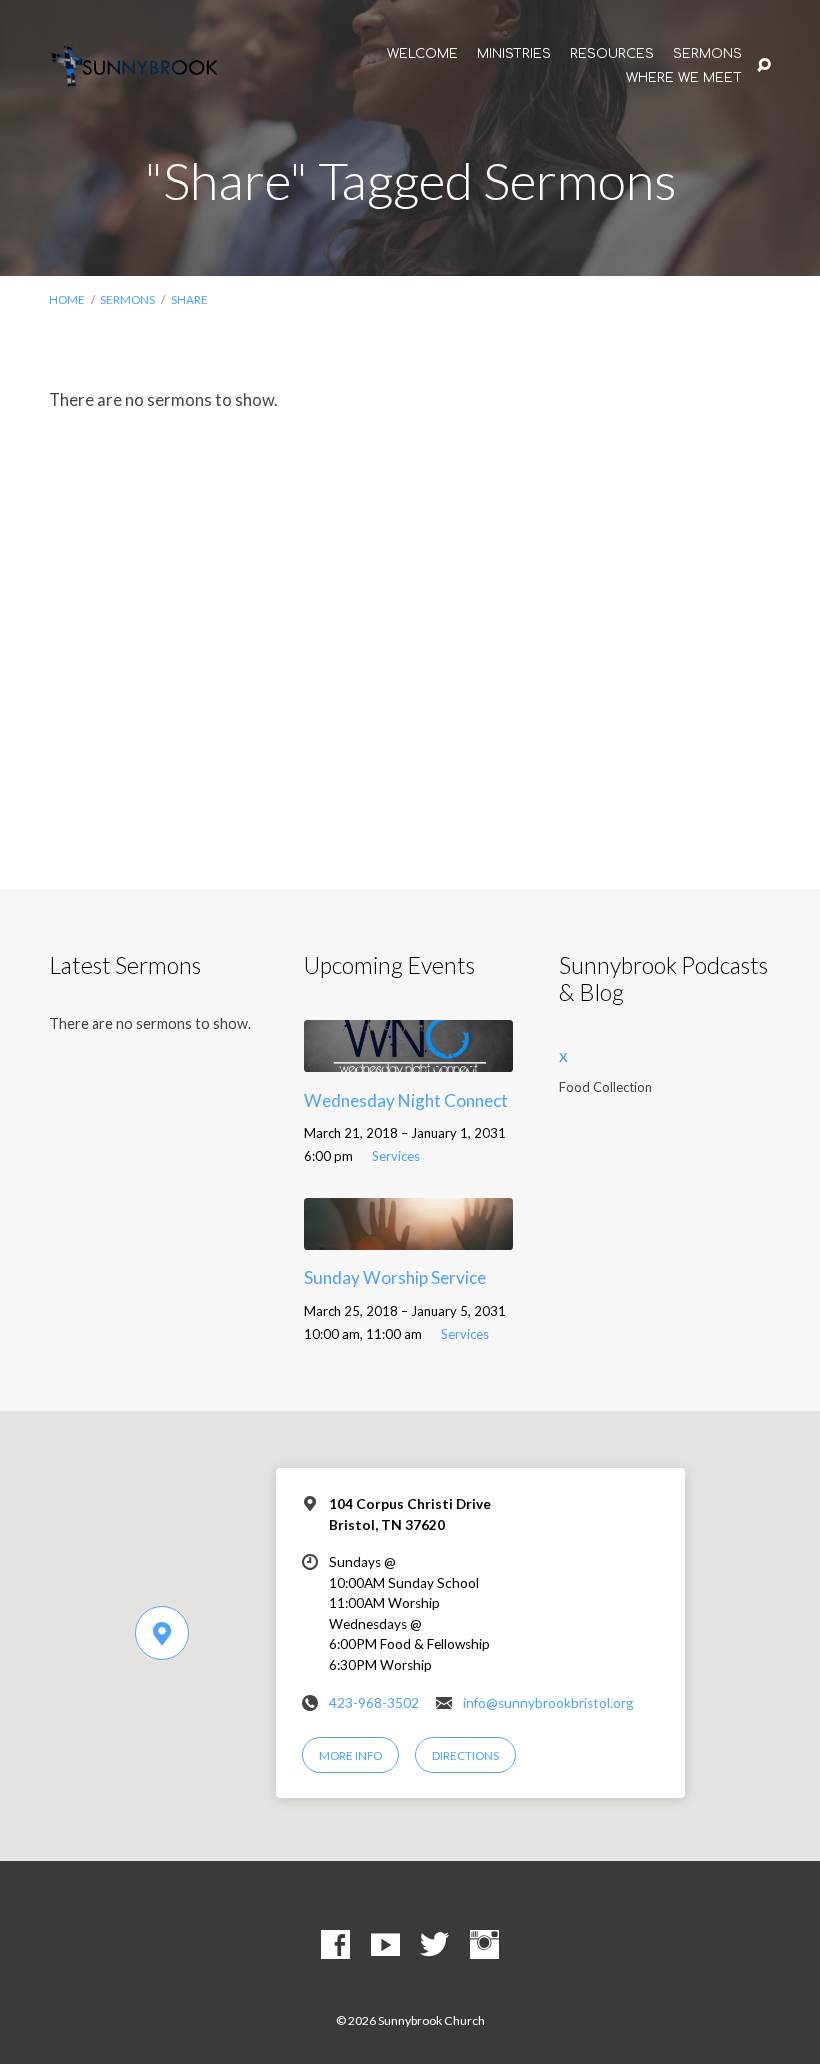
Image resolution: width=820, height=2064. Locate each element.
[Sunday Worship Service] (408, 1236)
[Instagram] (484, 1945)
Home (67, 299)
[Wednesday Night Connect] (408, 1058)
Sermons (707, 54)
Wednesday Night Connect (406, 1100)
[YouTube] (385, 1945)
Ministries (514, 54)
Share (189, 299)
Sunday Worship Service (395, 1277)
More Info (350, 1755)
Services (396, 1156)
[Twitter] (434, 1945)
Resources (612, 54)
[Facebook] (335, 1945)
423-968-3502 (374, 1703)
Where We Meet (684, 78)
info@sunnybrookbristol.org (548, 1703)
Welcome (422, 54)
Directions (465, 1755)
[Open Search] (764, 66)
